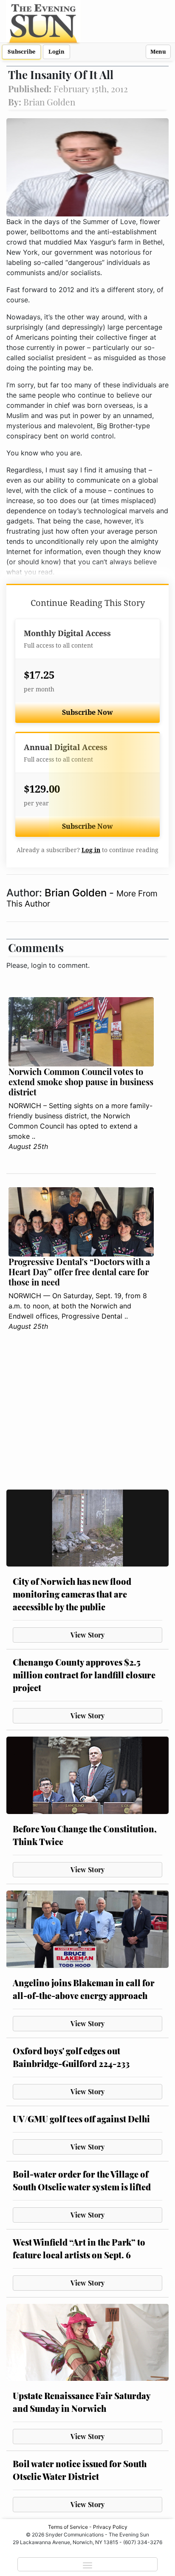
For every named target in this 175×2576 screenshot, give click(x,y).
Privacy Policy (110, 2527)
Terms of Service (68, 2527)
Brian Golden (77, 893)
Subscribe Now (87, 712)
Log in (91, 850)
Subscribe (21, 52)
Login (56, 52)
